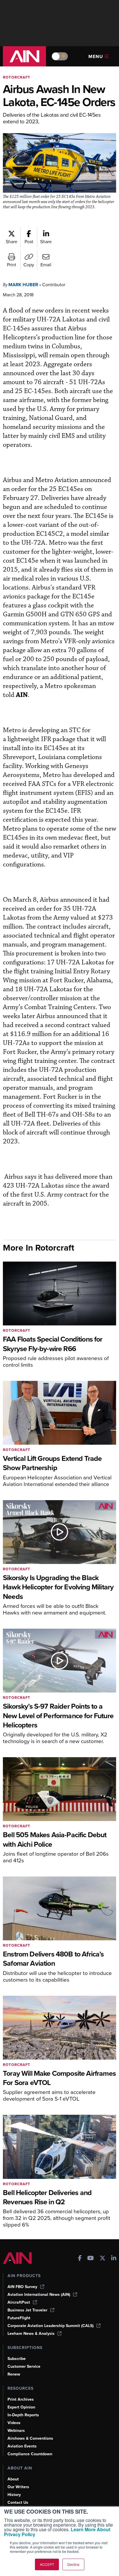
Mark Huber (23, 285)
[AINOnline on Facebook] (80, 2259)
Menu (96, 56)
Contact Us (18, 2502)
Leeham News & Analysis (31, 2334)
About (13, 2479)
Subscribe (17, 2359)
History (14, 2495)
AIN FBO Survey (22, 2287)
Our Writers (18, 2487)
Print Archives (21, 2399)
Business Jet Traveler (27, 2310)
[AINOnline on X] (103, 2259)
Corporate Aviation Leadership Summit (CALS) (51, 2326)
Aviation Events (22, 2446)
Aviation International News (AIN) (39, 2295)
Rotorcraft (17, 77)
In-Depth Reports (23, 2415)
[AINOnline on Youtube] (91, 2259)
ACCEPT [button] (47, 2564)
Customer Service (24, 2366)
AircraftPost (19, 2302)
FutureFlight (19, 2318)
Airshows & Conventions (30, 2438)
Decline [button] (73, 2564)
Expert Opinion (21, 2407)
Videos (14, 2423)
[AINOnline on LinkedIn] (114, 2259)
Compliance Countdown (30, 2454)
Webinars (16, 2431)
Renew (14, 2374)
